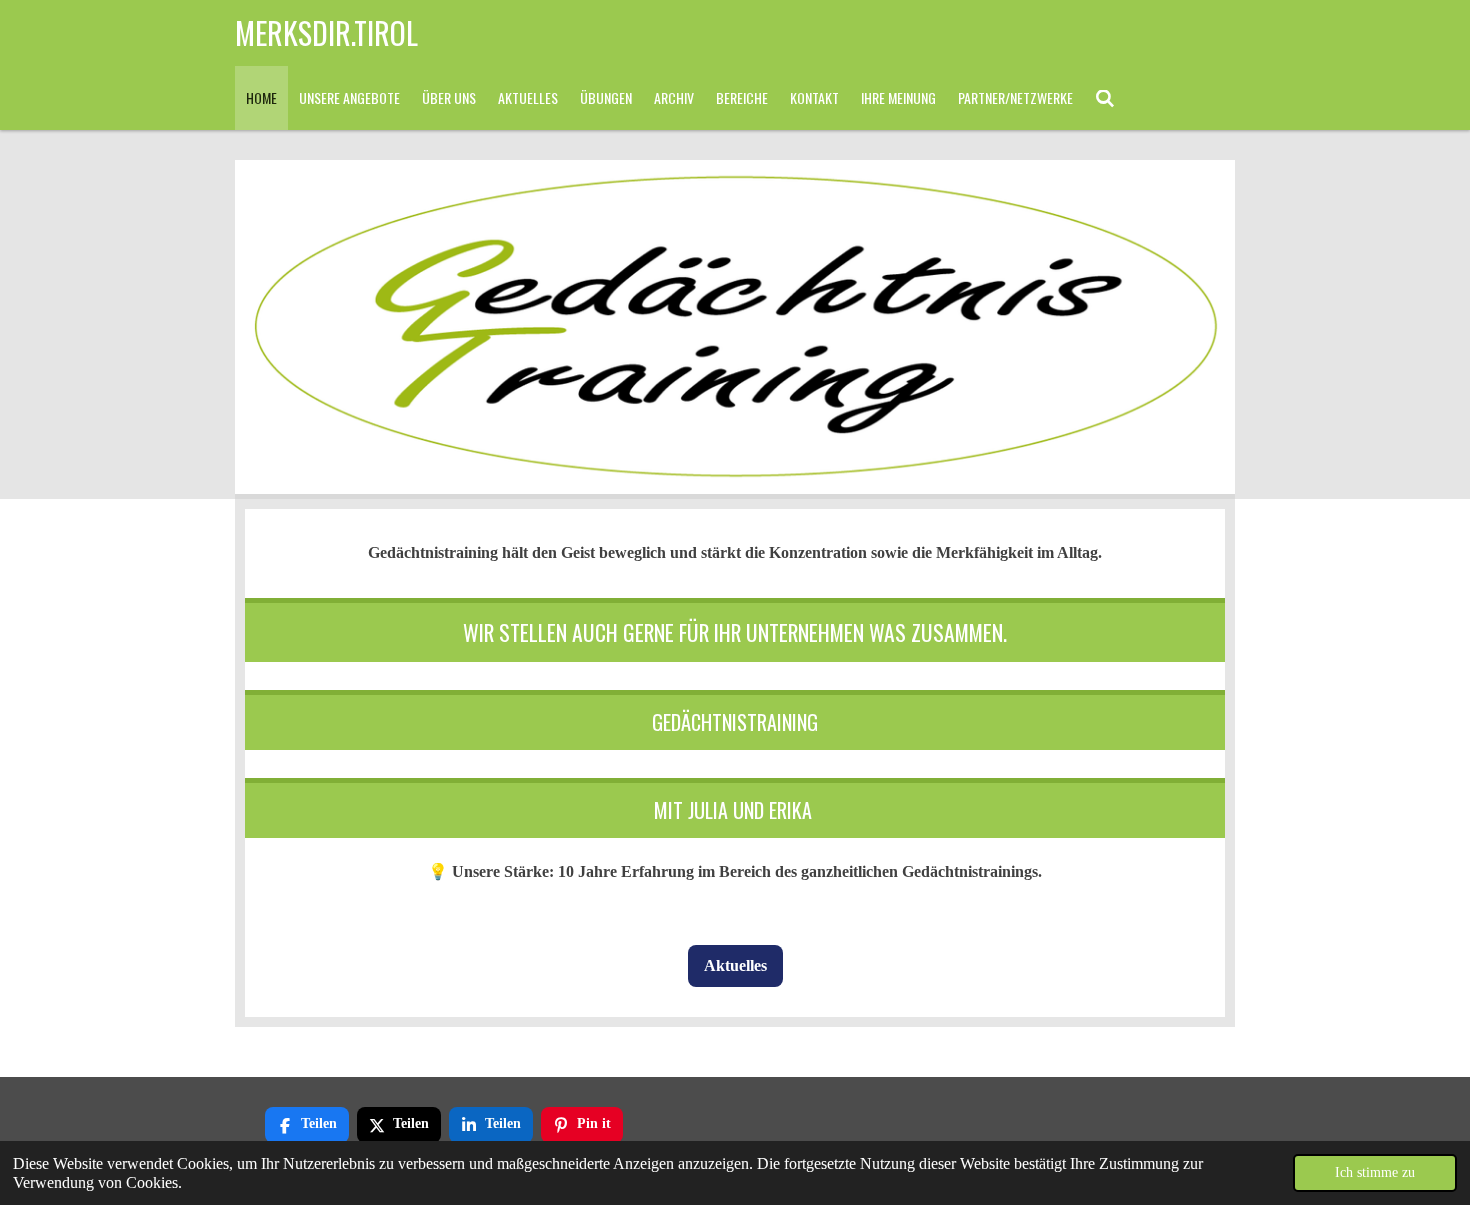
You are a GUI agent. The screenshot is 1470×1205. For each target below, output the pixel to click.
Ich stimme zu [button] (1375, 1172)
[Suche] (1105, 98)
